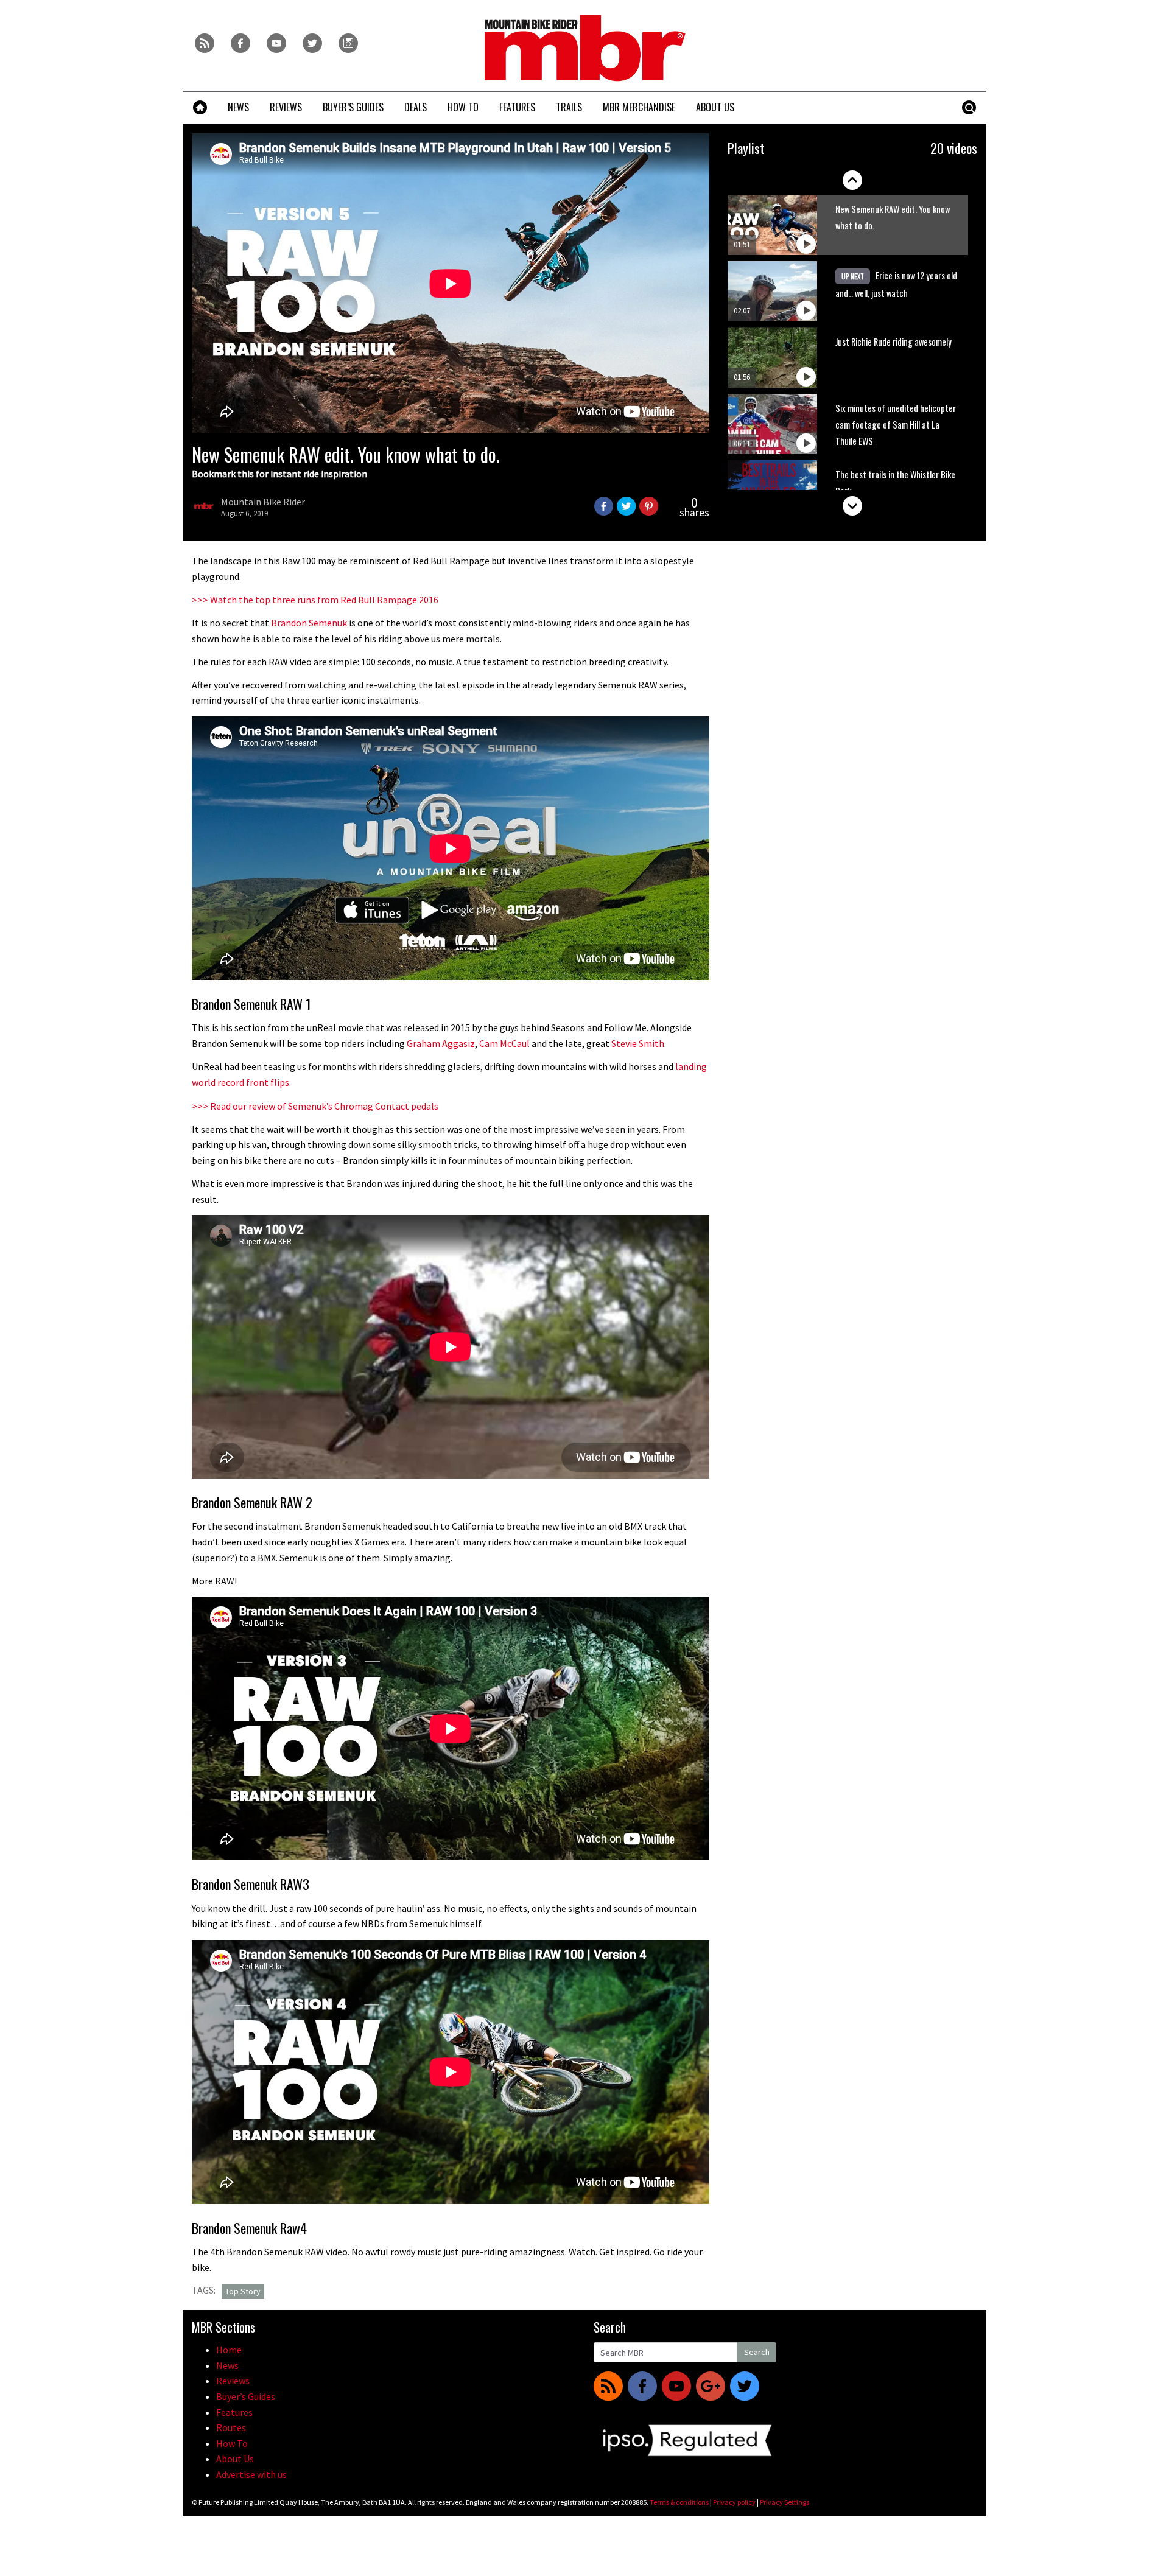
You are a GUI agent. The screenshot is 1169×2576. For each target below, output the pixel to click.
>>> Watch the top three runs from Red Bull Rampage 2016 (315, 600)
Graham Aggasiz (441, 1043)
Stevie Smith (638, 1043)
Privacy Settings (785, 2502)
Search (757, 2352)
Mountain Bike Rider (263, 502)
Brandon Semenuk (309, 623)
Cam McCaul (504, 1043)
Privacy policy (734, 2502)
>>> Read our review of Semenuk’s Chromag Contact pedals (315, 1106)
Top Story (243, 2291)
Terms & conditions (679, 2502)
